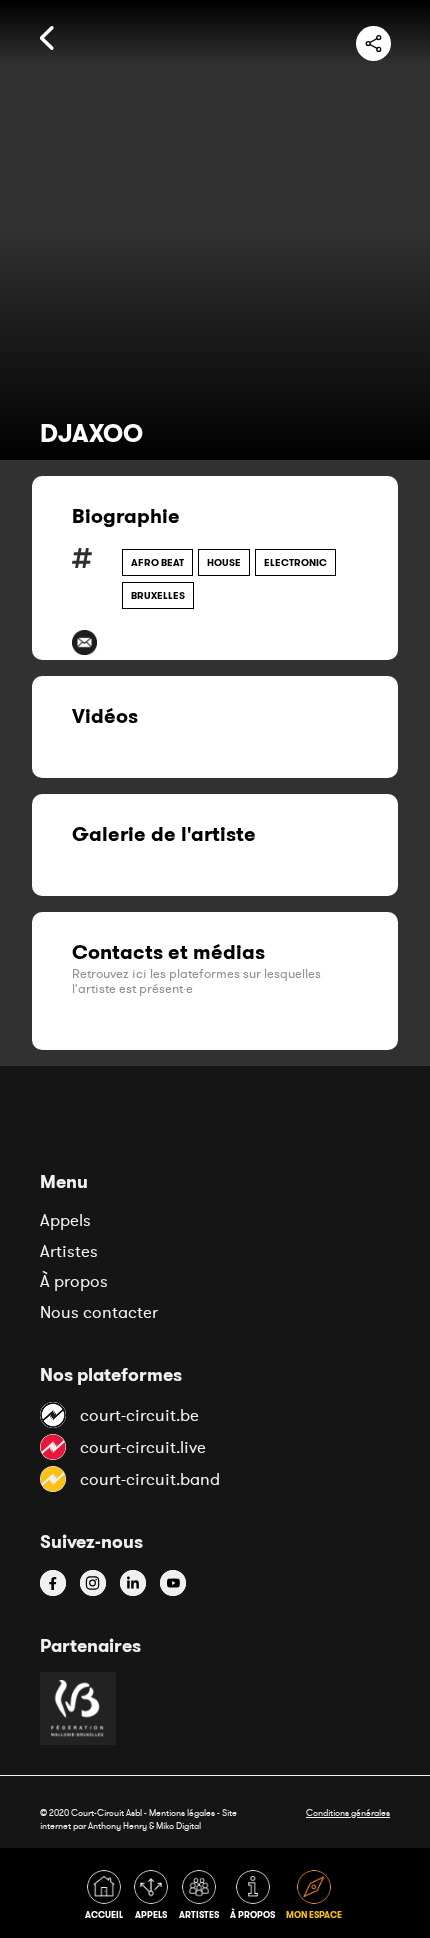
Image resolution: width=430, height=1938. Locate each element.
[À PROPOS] (256, 1898)
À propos (74, 1281)
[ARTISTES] (202, 1898)
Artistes (69, 1251)
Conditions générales (348, 1812)
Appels (65, 1220)
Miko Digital (178, 1825)
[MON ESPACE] (315, 1898)
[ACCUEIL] (107, 1898)
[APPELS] (154, 1898)
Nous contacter (99, 1312)
